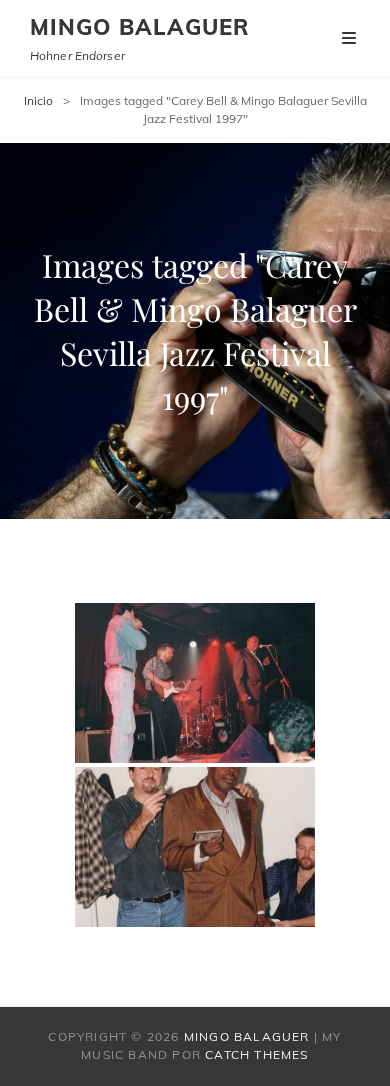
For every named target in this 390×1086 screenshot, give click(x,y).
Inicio (38, 100)
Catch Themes (256, 1054)
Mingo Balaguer (140, 27)
